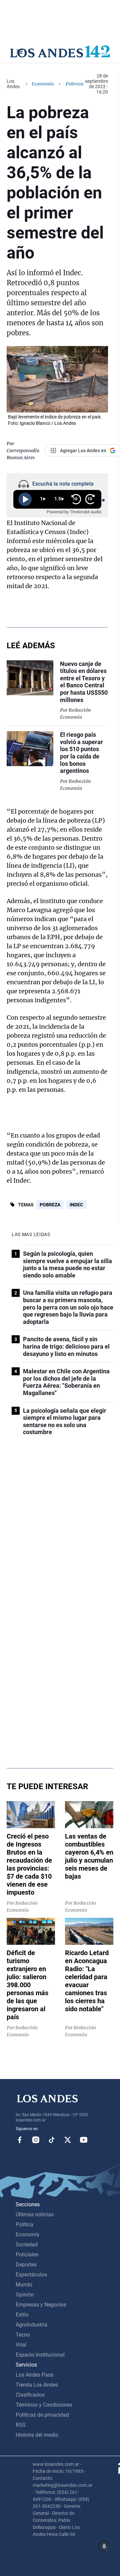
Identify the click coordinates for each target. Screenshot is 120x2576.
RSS (21, 2425)
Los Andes (13, 84)
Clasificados (30, 2395)
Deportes (26, 2265)
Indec (76, 1205)
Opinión (25, 2295)
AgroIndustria (31, 2325)
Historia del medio (37, 2435)
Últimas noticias (35, 2214)
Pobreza (50, 1205)
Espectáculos (31, 2275)
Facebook (20, 2140)
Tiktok (52, 2140)
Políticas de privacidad (42, 2415)
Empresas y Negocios (41, 2305)
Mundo (24, 2285)
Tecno (23, 2335)
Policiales (27, 2255)
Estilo (22, 2315)
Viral (21, 2345)
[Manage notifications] (104, 2546)
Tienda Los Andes (37, 2385)
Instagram (36, 2140)
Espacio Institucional (40, 2355)
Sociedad (27, 2245)
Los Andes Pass (34, 2375)
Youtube (84, 2140)
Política (24, 2224)
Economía (43, 84)
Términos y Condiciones (44, 2405)
